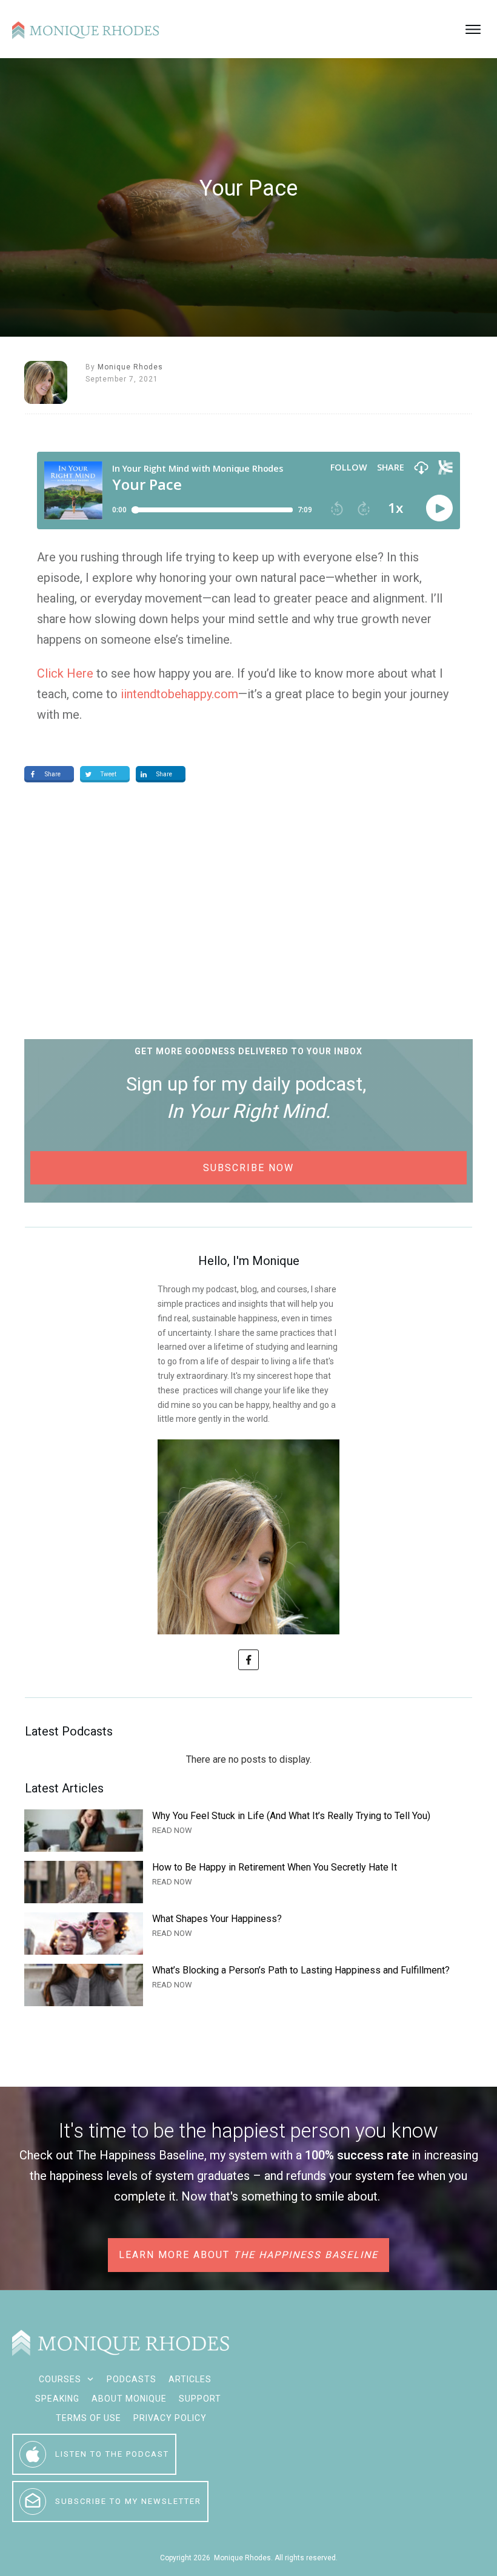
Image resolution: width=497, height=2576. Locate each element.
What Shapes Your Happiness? (248, 1934)
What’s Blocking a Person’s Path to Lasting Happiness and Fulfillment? (248, 1985)
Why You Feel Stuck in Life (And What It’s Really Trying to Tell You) (248, 1831)
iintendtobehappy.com (179, 694)
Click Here (65, 673)
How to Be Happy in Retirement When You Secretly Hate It (248, 1882)
